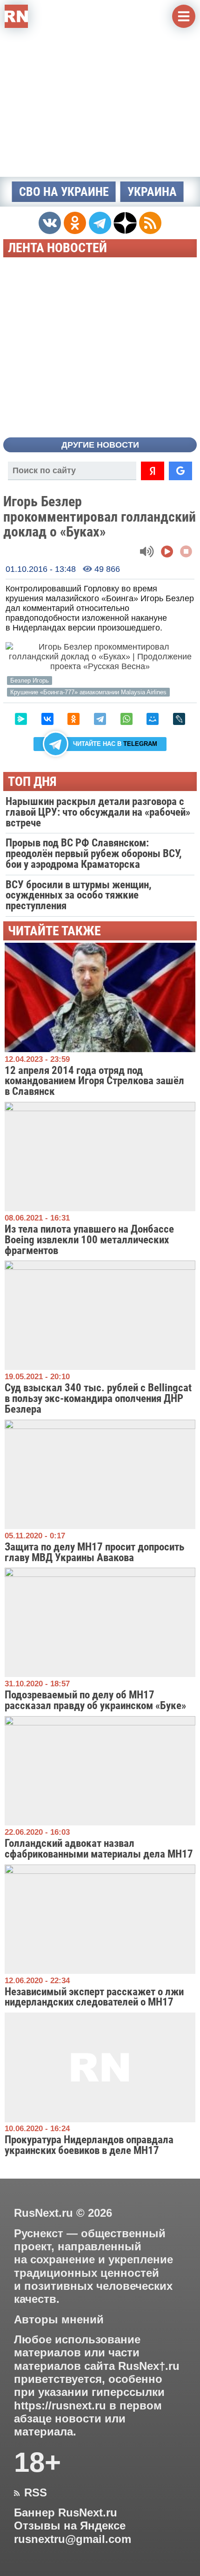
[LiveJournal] (179, 719)
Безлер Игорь (30, 681)
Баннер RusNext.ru (66, 2513)
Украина (152, 192)
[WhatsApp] (127, 719)
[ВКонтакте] (47, 719)
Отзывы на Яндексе (70, 2526)
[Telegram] (100, 719)
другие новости (100, 445)
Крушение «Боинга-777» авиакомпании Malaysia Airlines (88, 692)
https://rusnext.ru (60, 2406)
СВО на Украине (64, 192)
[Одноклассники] (73, 719)
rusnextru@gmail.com (73, 2539)
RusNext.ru (43, 2213)
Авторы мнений (59, 2320)
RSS (30, 2493)
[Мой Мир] (153, 719)
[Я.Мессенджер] (21, 719)
